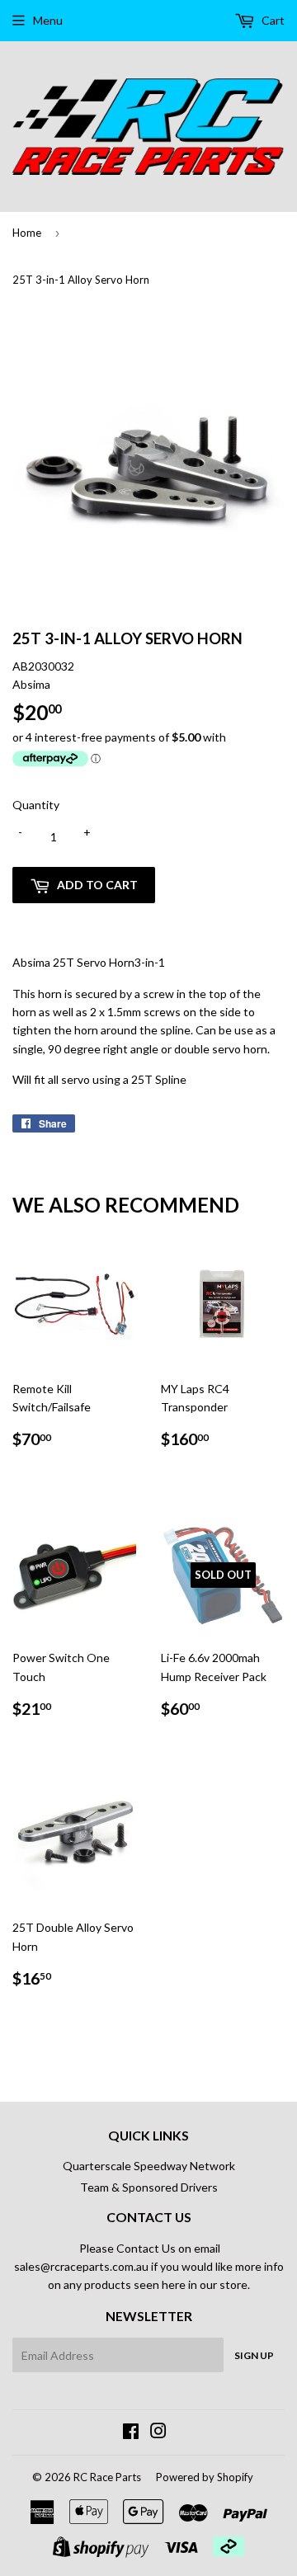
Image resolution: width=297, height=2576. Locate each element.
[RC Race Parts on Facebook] (131, 2433)
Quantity (36, 805)
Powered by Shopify (205, 2477)
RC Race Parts (107, 2477)
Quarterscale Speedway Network (149, 2166)
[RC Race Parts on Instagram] (158, 2433)
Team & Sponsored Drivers (149, 2187)
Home (27, 233)
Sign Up (254, 2355)
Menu (48, 20)
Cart (272, 20)
